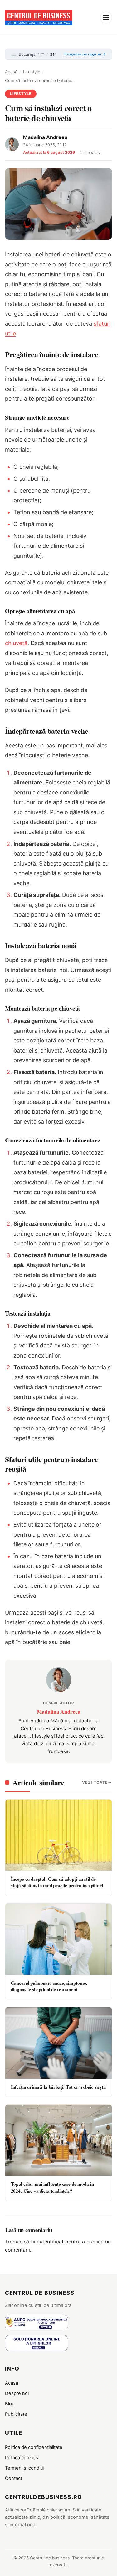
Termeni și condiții (24, 2468)
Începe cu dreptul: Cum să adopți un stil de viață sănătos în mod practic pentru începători (57, 1882)
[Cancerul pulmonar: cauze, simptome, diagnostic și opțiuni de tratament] (58, 1939)
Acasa (12, 2383)
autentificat (50, 2242)
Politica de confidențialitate (34, 2447)
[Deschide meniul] (106, 18)
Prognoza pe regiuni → (85, 54)
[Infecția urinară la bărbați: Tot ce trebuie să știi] (58, 2043)
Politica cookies (22, 2458)
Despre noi (17, 2393)
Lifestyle (32, 72)
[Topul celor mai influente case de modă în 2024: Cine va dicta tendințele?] (58, 2140)
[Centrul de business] (39, 18)
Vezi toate (95, 1782)
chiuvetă (16, 643)
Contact (14, 2478)
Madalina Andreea (45, 137)
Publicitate (16, 2414)
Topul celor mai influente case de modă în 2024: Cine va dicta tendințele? (52, 2187)
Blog (10, 2404)
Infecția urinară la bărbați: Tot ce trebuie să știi (58, 2087)
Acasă (11, 72)
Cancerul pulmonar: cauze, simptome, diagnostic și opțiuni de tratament (49, 1986)
